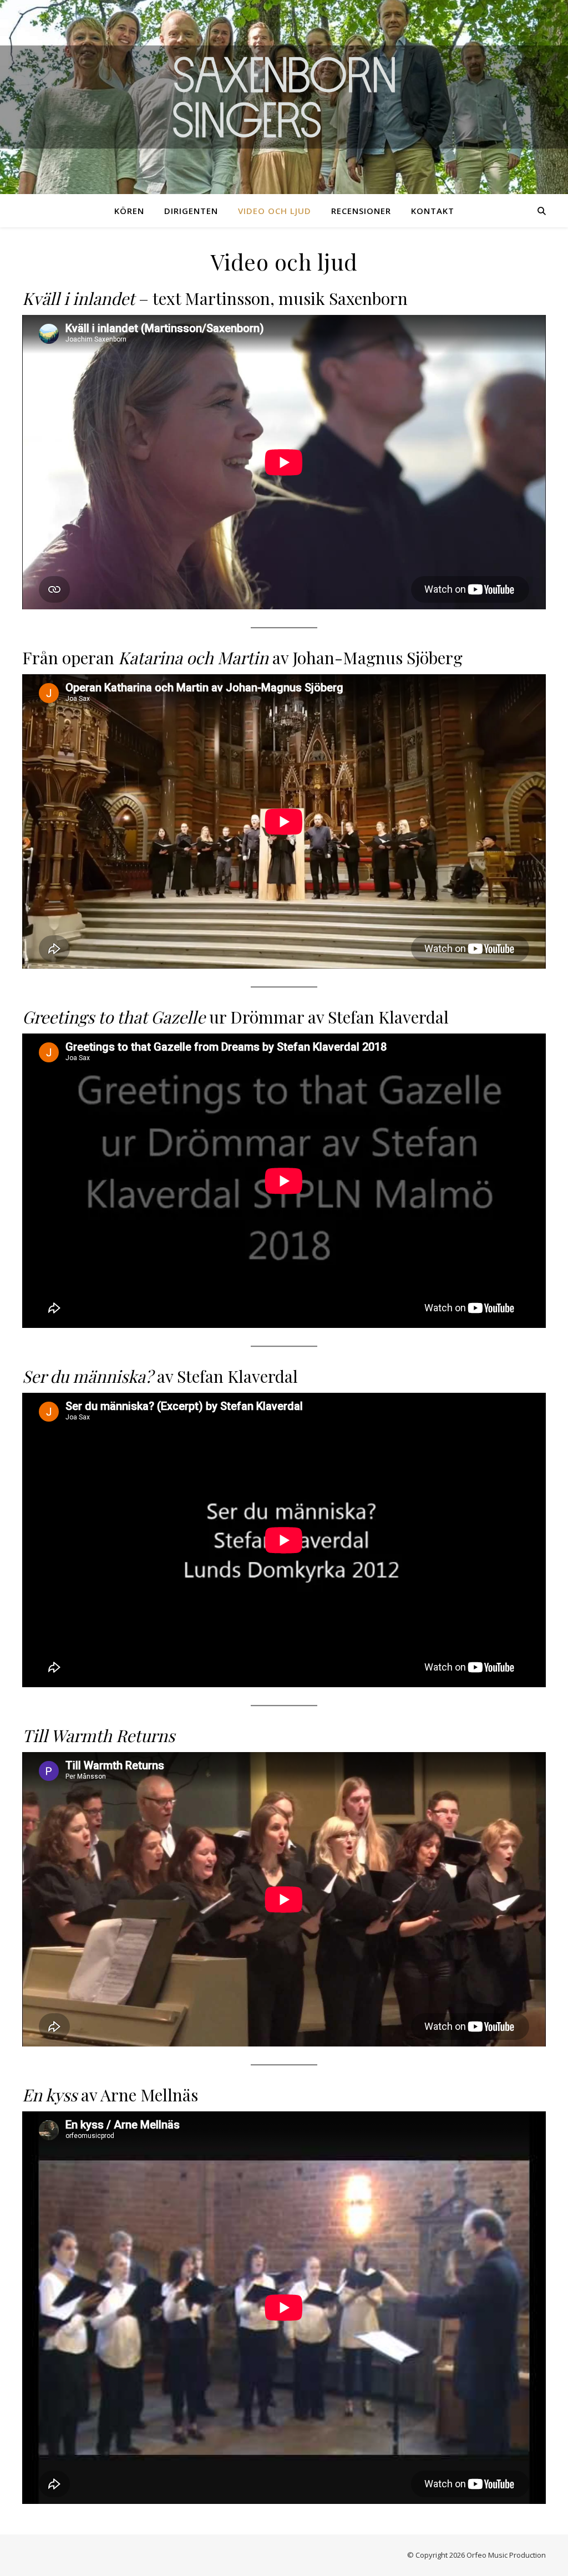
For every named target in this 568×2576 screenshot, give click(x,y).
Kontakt (433, 211)
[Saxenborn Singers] (284, 97)
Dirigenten (191, 211)
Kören (129, 211)
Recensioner (361, 211)
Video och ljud (275, 211)
